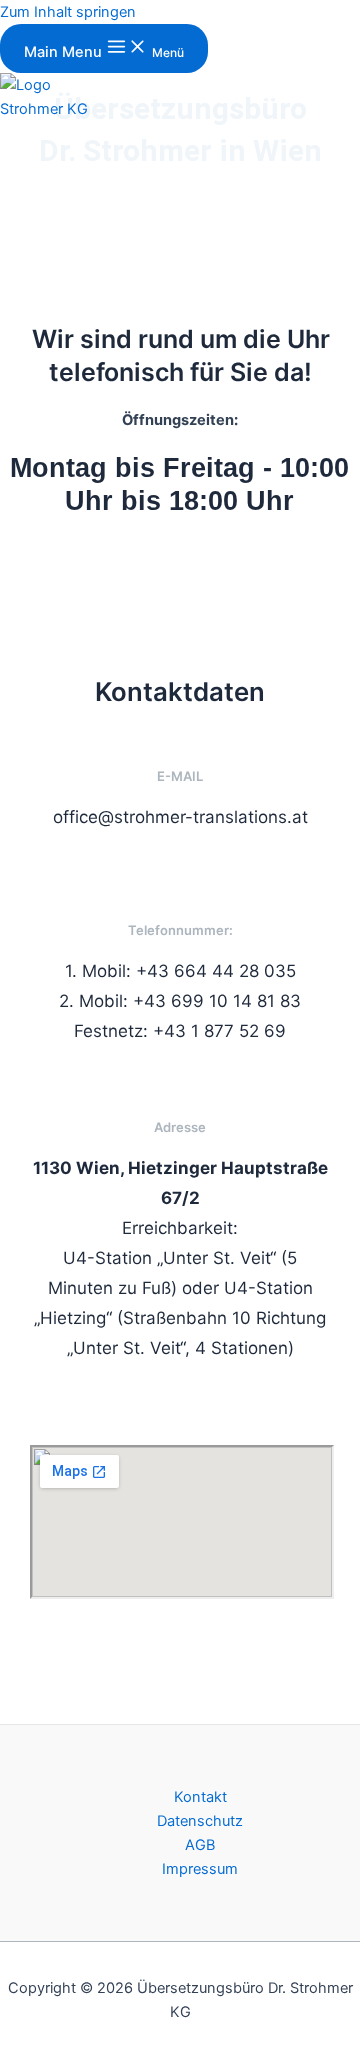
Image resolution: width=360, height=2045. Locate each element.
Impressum (200, 1869)
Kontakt (200, 1797)
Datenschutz (200, 1821)
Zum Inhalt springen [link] (68, 12)
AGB (200, 1845)
